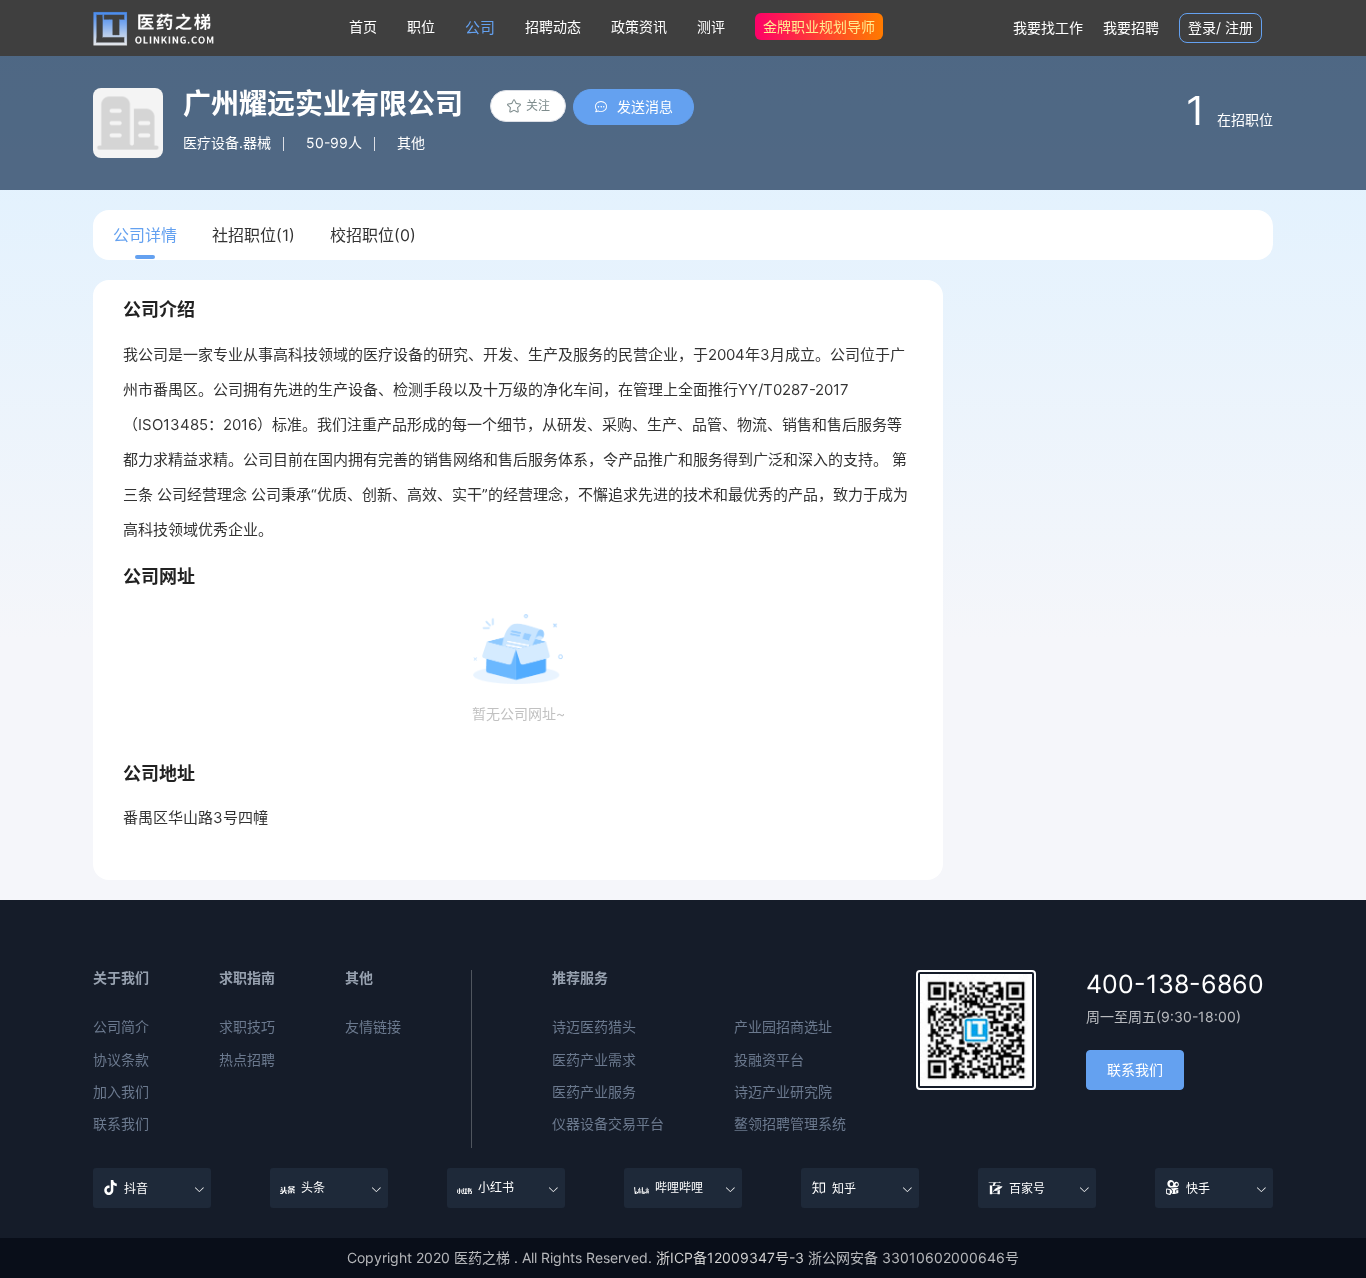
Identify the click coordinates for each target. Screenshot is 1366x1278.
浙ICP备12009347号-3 (730, 1257)
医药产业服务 (594, 1092)
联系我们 (121, 1124)
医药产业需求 (594, 1060)
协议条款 (121, 1060)
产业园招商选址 (783, 1027)
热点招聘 (247, 1060)
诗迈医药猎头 (594, 1027)
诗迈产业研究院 (783, 1092)
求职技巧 (247, 1027)
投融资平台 (769, 1060)
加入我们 (121, 1092)
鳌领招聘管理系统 (790, 1124)
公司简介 (121, 1027)
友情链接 (373, 1027)
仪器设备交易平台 (608, 1124)
